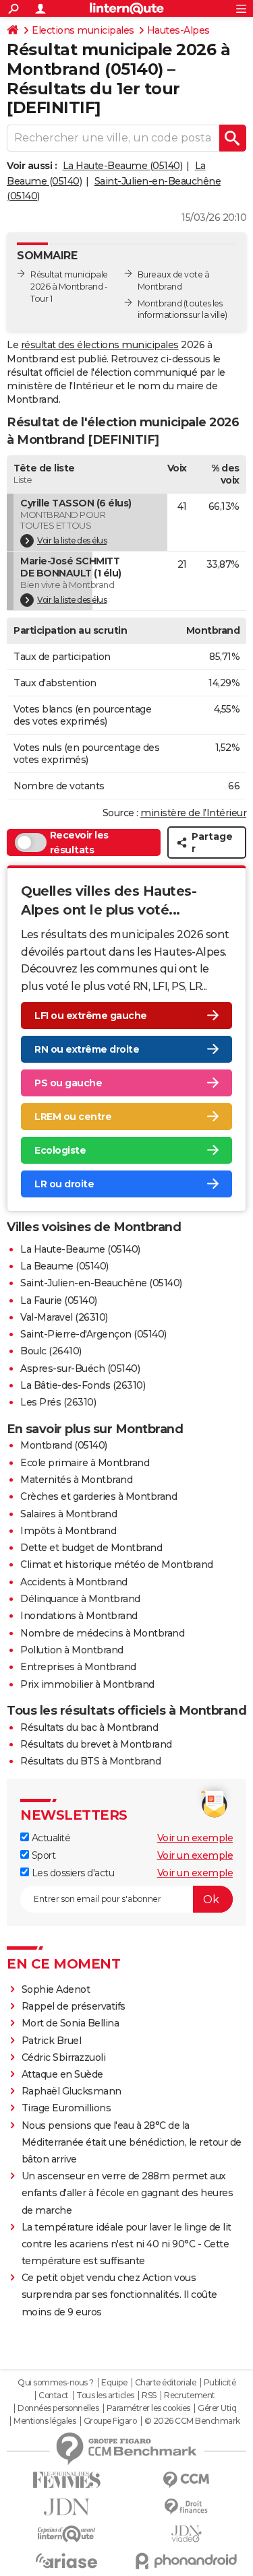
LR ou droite (64, 1184)
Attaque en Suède (62, 2074)
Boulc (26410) (51, 1351)
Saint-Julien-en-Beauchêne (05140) (101, 1283)
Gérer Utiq (217, 2408)
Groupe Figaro (110, 2421)
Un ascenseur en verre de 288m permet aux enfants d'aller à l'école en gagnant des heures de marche (128, 2193)
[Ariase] (67, 2561)
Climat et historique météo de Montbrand (117, 1564)
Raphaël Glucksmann (72, 2091)
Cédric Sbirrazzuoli (64, 2057)
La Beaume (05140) (64, 1266)
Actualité (50, 1838)
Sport (42, 1855)
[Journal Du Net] (67, 2507)
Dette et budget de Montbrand (91, 1548)
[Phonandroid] (187, 2561)
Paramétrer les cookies (148, 2408)
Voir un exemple (195, 1838)
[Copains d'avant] (67, 2534)
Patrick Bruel (52, 2041)
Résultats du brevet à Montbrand (96, 1744)
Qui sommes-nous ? (56, 2383)
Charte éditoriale (166, 2383)
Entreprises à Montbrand (78, 1667)
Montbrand (160, 303)
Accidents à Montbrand (74, 1582)
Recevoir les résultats (79, 843)
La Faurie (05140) (59, 1300)
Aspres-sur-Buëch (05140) (80, 1368)
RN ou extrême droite (87, 1049)
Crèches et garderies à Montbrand (99, 1496)
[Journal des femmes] (67, 2480)
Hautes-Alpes (178, 30)
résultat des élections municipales (100, 345)
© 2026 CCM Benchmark (192, 2421)
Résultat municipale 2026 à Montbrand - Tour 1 (69, 287)
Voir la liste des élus (72, 540)
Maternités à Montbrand (76, 1480)
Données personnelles (58, 2408)
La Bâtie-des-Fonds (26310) (83, 1385)
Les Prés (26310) (58, 1402)
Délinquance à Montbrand (80, 1599)
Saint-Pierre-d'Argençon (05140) (93, 1334)
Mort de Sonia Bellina (71, 2023)
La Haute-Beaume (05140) (123, 166)
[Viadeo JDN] (187, 2534)
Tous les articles (105, 2396)
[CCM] (187, 2480)
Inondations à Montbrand (79, 1616)
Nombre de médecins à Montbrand (102, 1633)
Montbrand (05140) (64, 1445)
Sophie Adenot (56, 1989)
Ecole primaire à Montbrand (85, 1463)
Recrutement (190, 2396)
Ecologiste (60, 1150)
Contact (54, 2396)
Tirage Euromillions (66, 2108)
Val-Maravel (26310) (64, 1317)
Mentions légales (45, 2421)
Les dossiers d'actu (72, 1873)
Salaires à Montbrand (68, 1514)
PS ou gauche (68, 1083)
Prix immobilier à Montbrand (87, 1684)
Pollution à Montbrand (72, 1650)
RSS (149, 2396)
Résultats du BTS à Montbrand (90, 1761)
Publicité (220, 2383)
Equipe (114, 2383)
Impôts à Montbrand (68, 1531)
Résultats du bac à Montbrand (89, 1727)
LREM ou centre (73, 1117)
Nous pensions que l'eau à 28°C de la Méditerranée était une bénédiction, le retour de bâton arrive (132, 2142)
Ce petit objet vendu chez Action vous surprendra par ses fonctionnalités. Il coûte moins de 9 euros (119, 2294)
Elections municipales (83, 30)
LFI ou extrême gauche (91, 1016)
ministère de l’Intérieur (193, 813)
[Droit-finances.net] (187, 2507)
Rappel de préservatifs (74, 2006)
